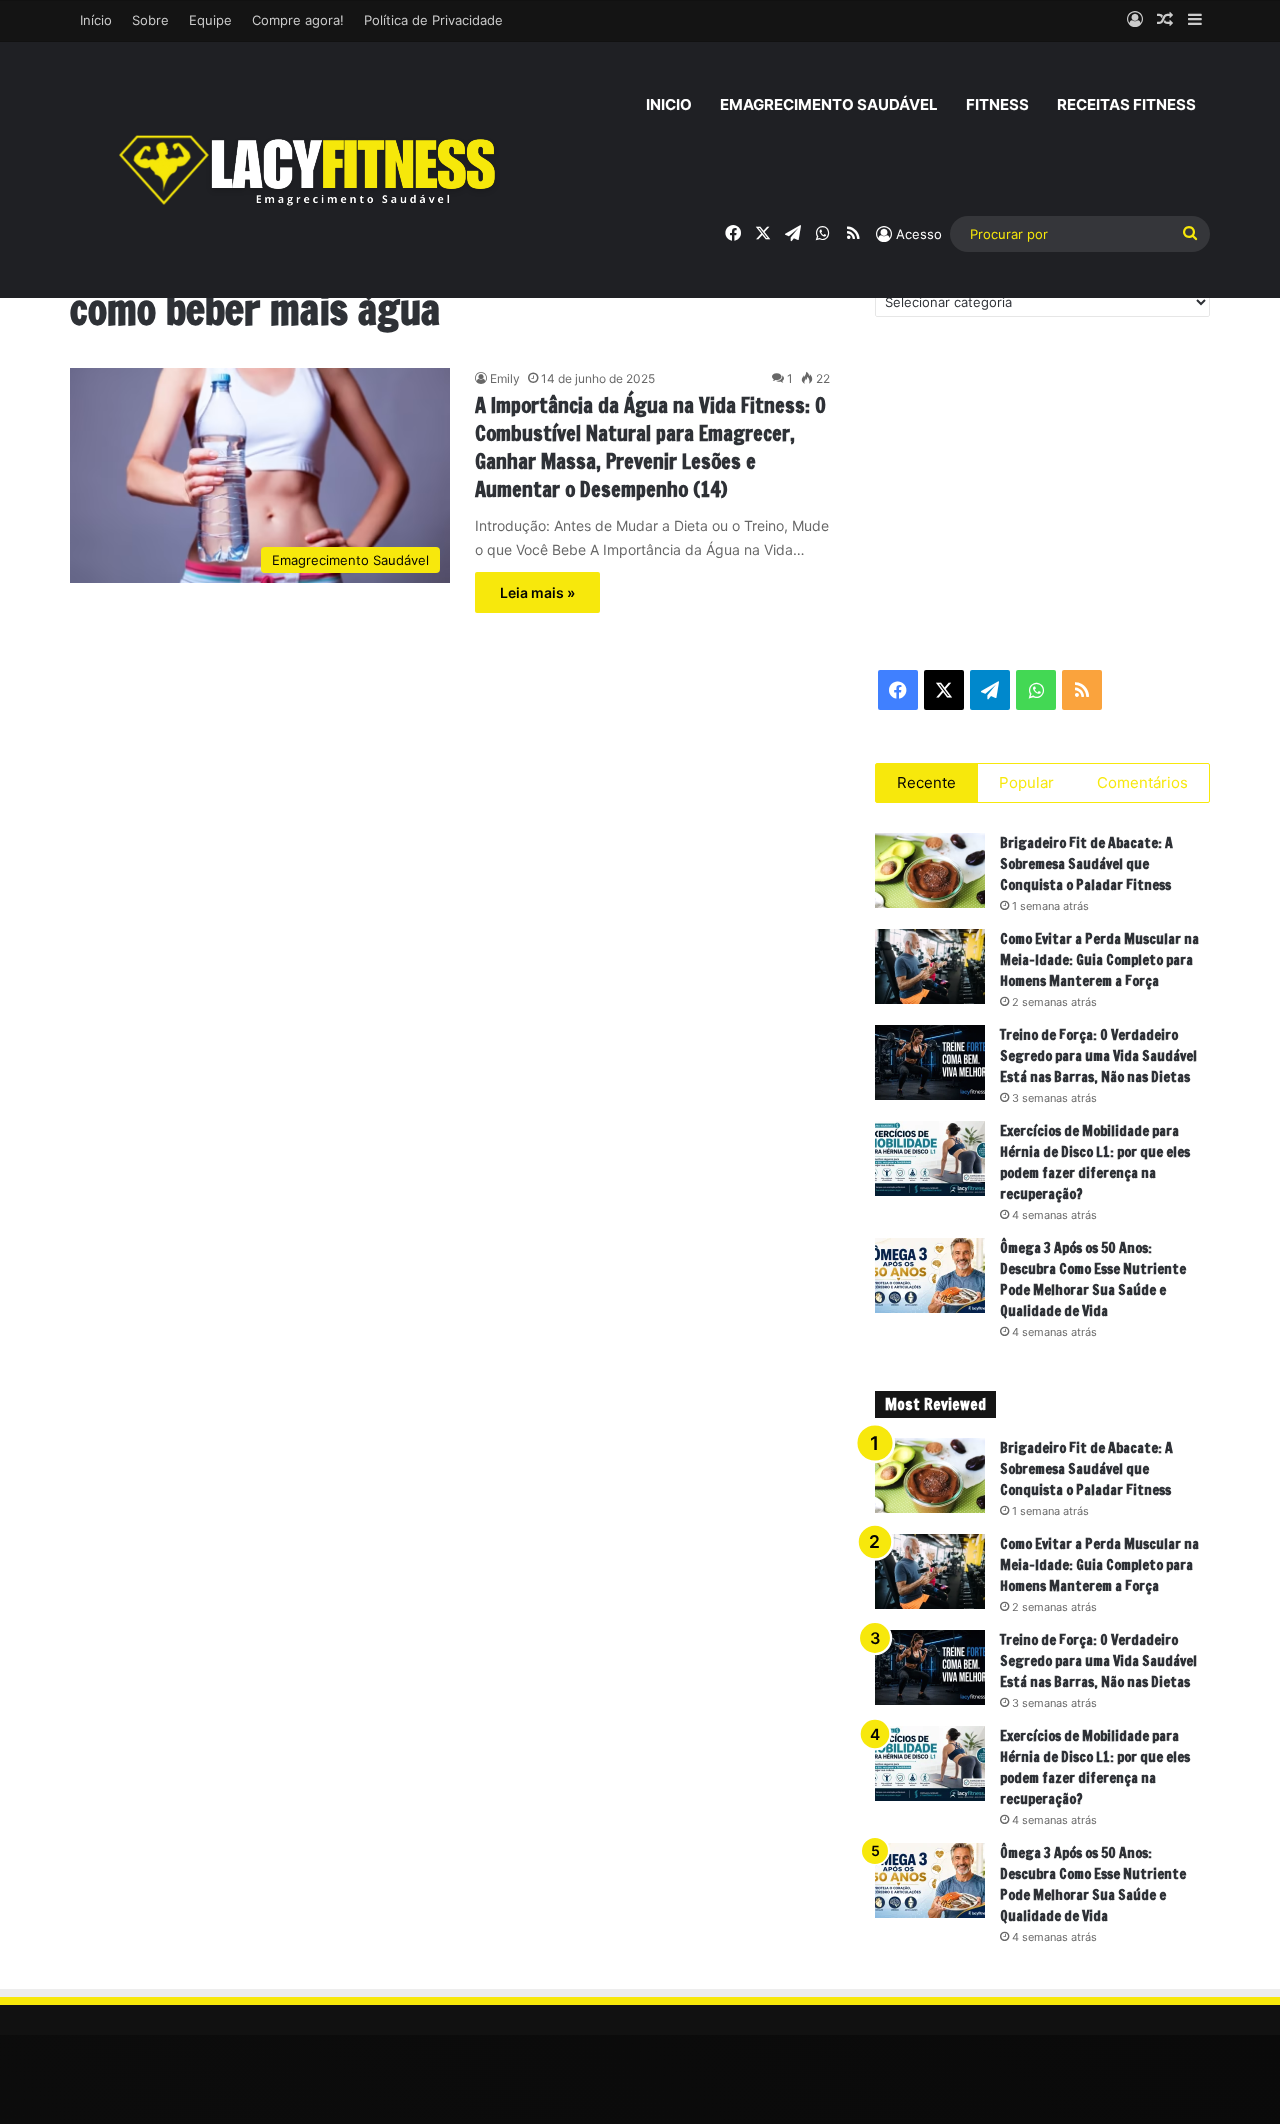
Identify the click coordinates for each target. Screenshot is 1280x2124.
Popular (1026, 782)
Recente (926, 782)
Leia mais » (537, 592)
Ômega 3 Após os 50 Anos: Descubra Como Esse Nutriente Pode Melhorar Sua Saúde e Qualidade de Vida (1093, 1279)
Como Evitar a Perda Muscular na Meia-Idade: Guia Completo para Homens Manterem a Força (1099, 960)
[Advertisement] (1042, 492)
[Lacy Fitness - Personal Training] (310, 170)
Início (96, 20)
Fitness (997, 104)
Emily (505, 378)
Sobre (150, 20)
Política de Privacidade (433, 20)
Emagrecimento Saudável (829, 104)
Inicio (669, 104)
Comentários (1142, 782)
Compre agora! (298, 20)
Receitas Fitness (1126, 104)
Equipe (210, 20)
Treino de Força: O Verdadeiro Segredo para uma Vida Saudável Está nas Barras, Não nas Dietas (1098, 1056)
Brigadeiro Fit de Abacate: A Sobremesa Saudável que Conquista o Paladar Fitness (1086, 864)
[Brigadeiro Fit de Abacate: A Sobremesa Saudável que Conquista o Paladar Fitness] (930, 870)
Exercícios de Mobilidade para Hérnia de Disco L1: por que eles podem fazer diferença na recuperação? (1095, 1162)
